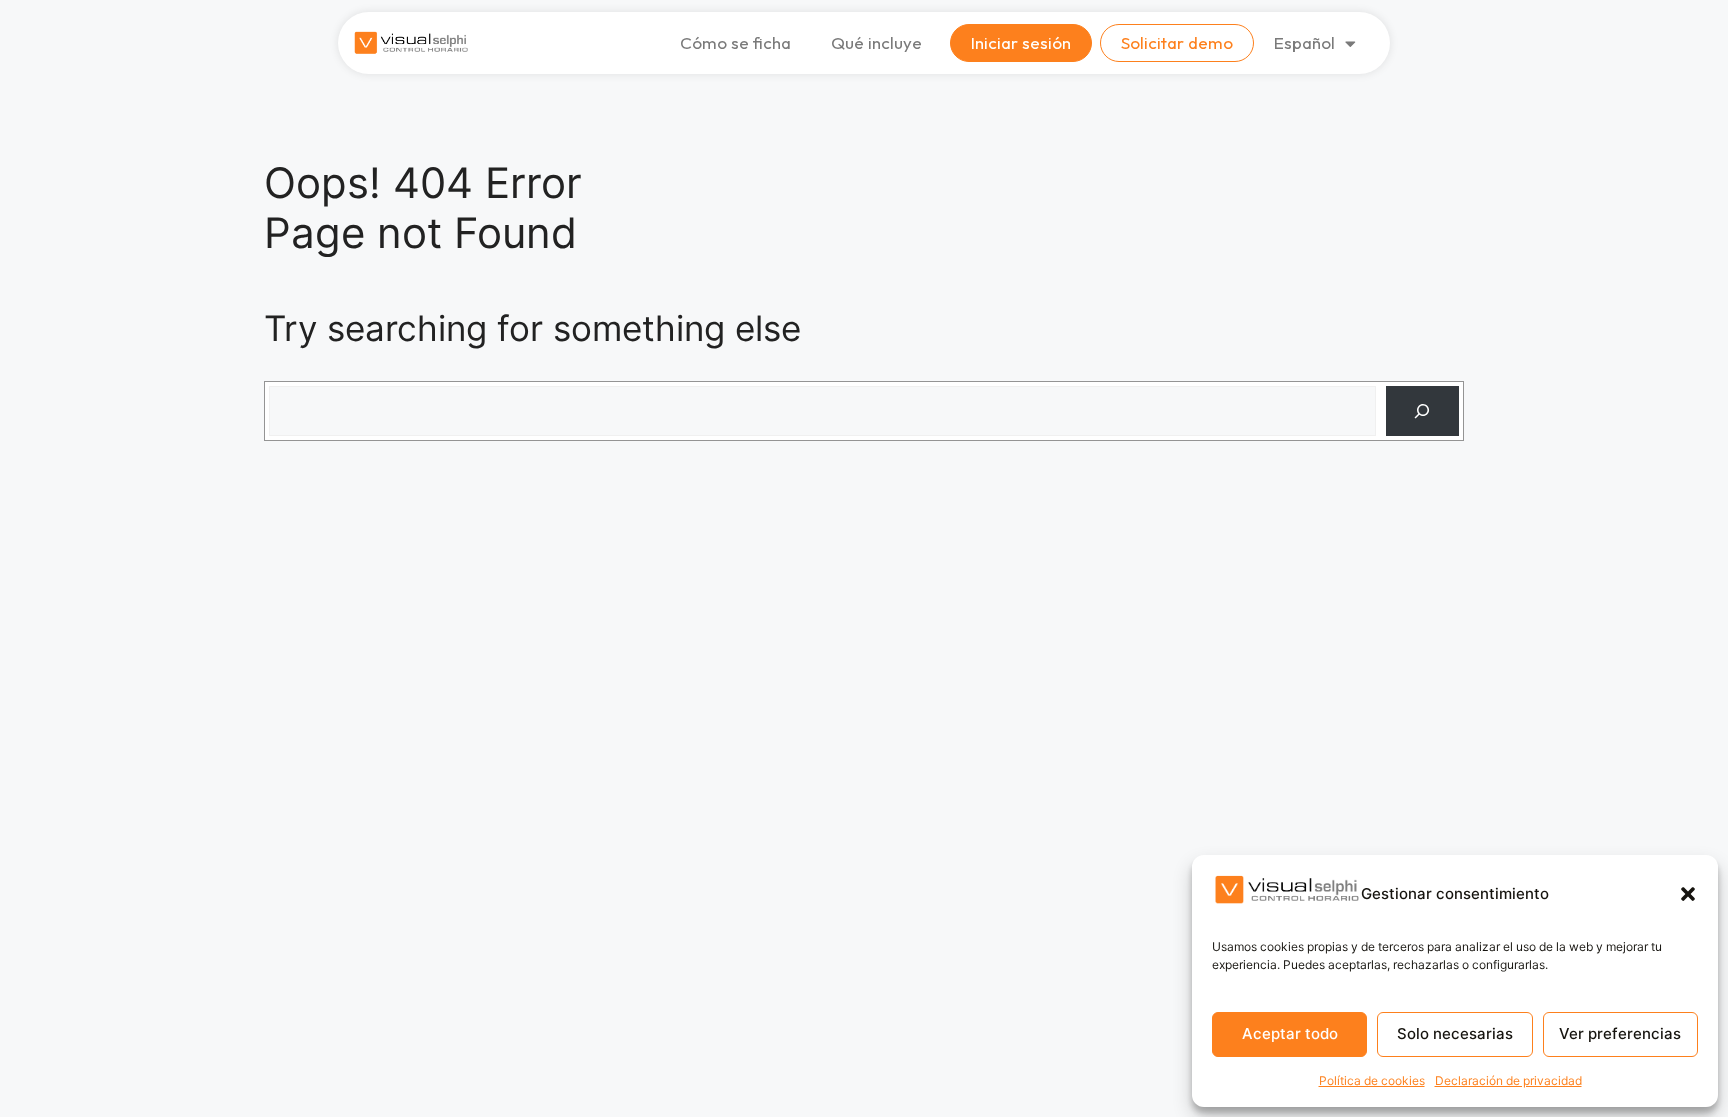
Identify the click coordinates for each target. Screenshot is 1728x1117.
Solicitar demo (1177, 42)
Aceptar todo (1290, 1033)
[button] (1688, 894)
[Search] (1422, 411)
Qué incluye (876, 42)
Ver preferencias (1620, 1033)
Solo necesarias (1455, 1033)
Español (1304, 42)
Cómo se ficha (735, 42)
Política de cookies (1372, 1080)
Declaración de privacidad (1508, 1080)
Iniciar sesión (1021, 42)
